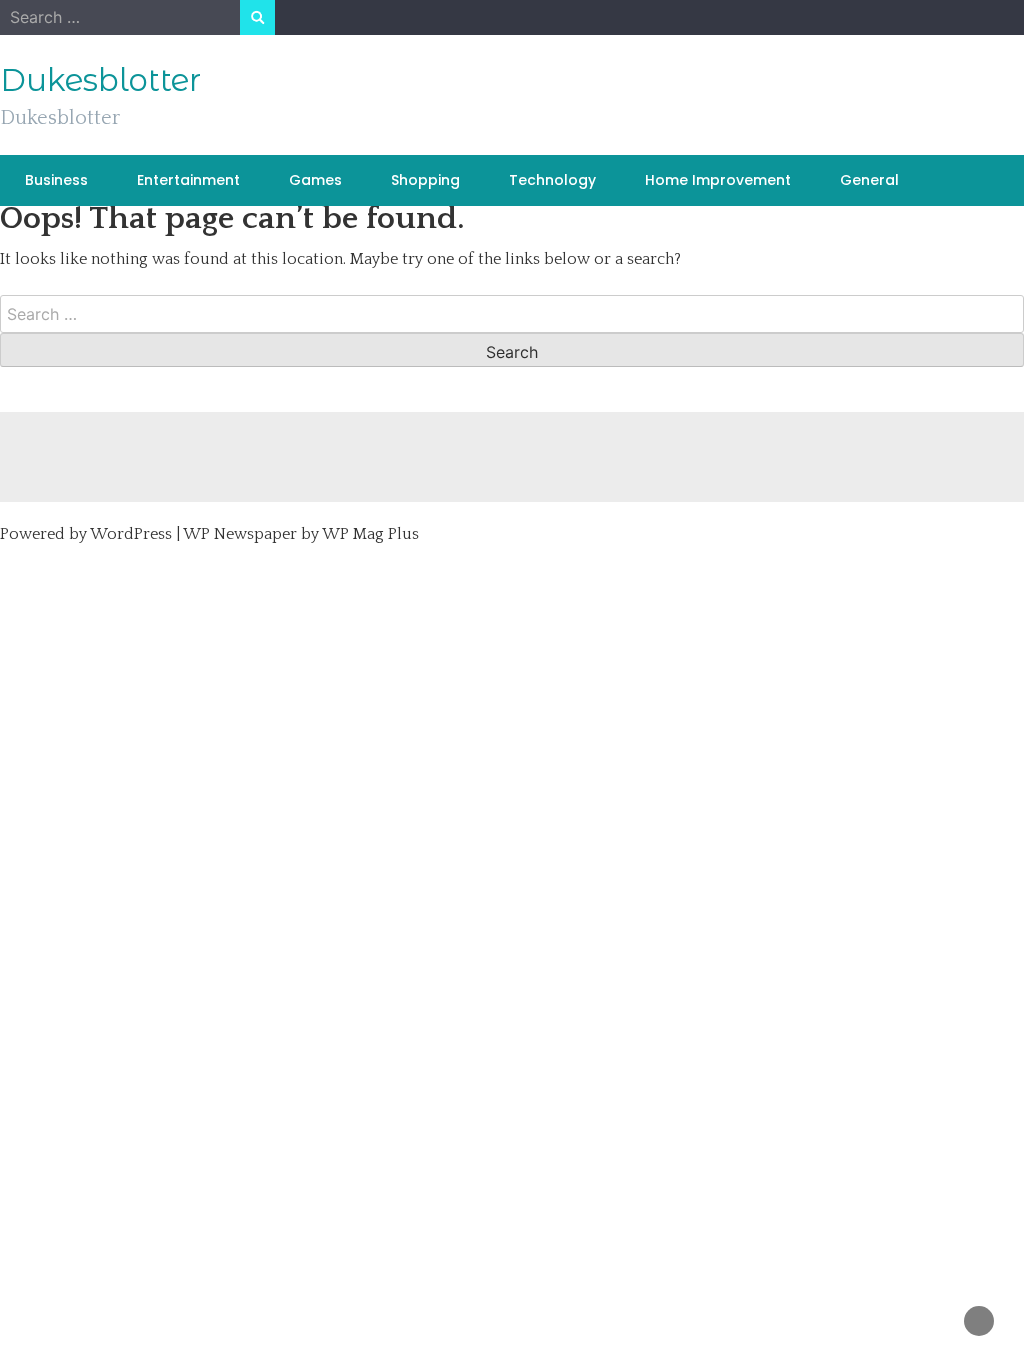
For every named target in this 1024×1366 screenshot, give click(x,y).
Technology (552, 180)
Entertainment (188, 180)
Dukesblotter (100, 80)
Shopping (425, 180)
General (869, 180)
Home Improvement (718, 180)
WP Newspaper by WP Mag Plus (301, 534)
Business (56, 180)
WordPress (131, 534)
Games (315, 180)
